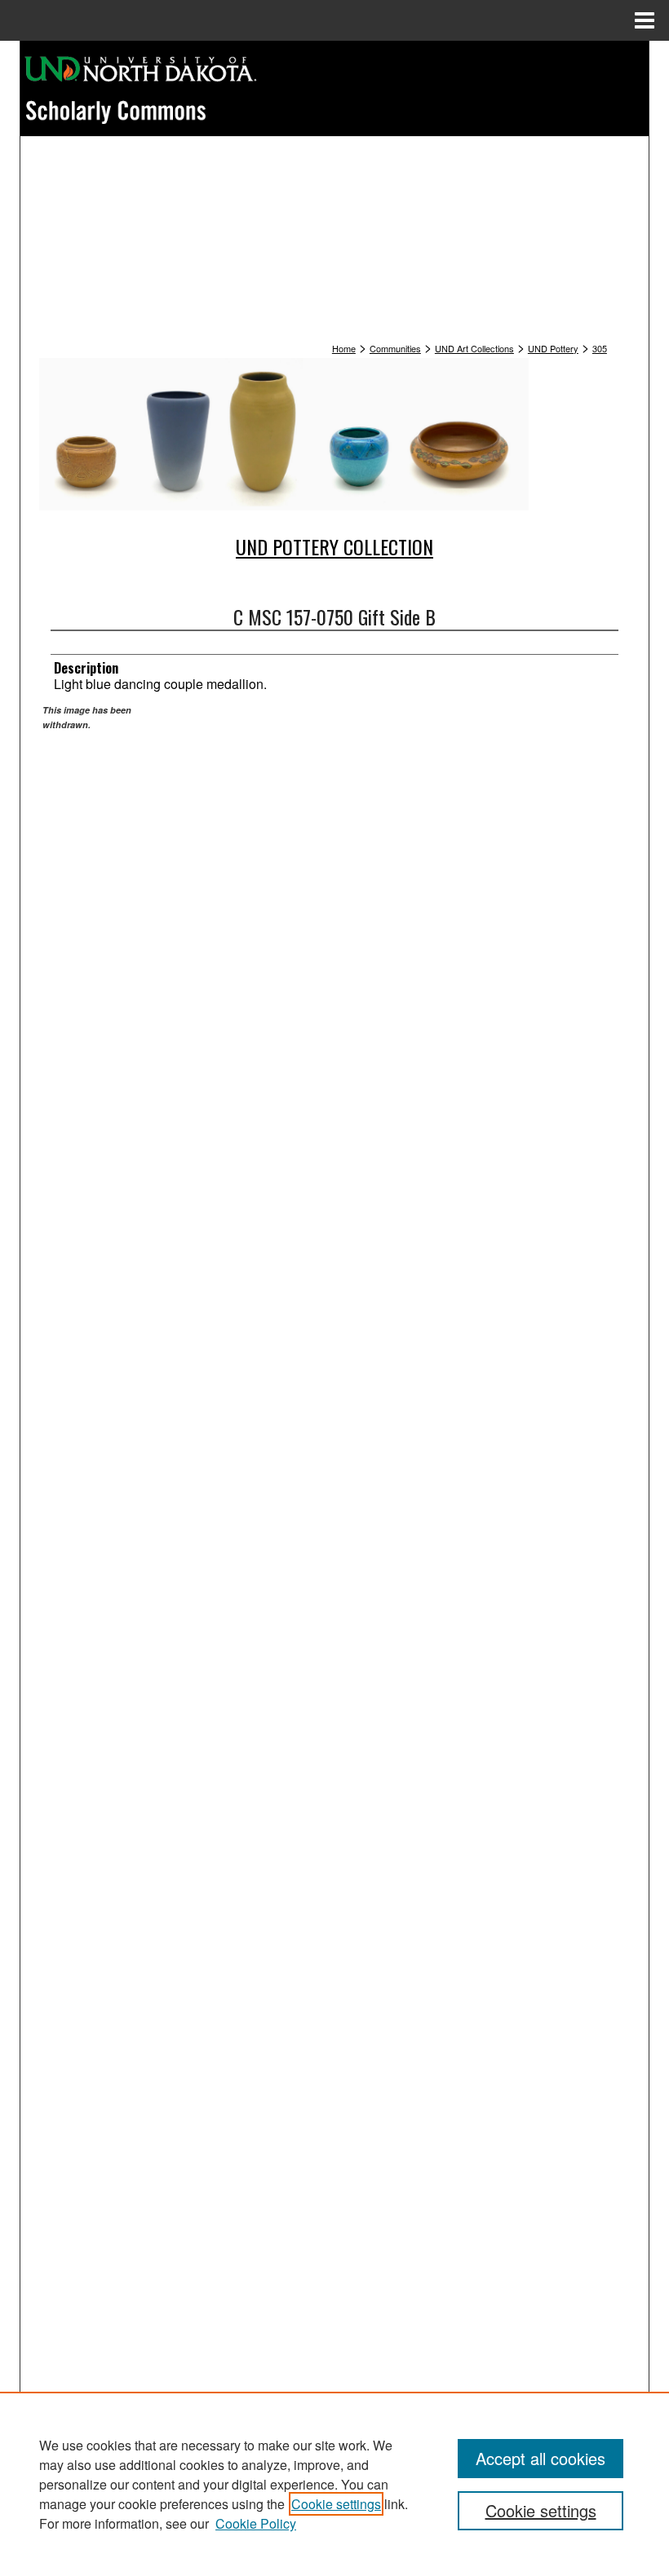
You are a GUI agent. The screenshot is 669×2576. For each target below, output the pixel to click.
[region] (334, 2484)
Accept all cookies (541, 2458)
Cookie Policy (256, 2523)
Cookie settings (336, 2504)
